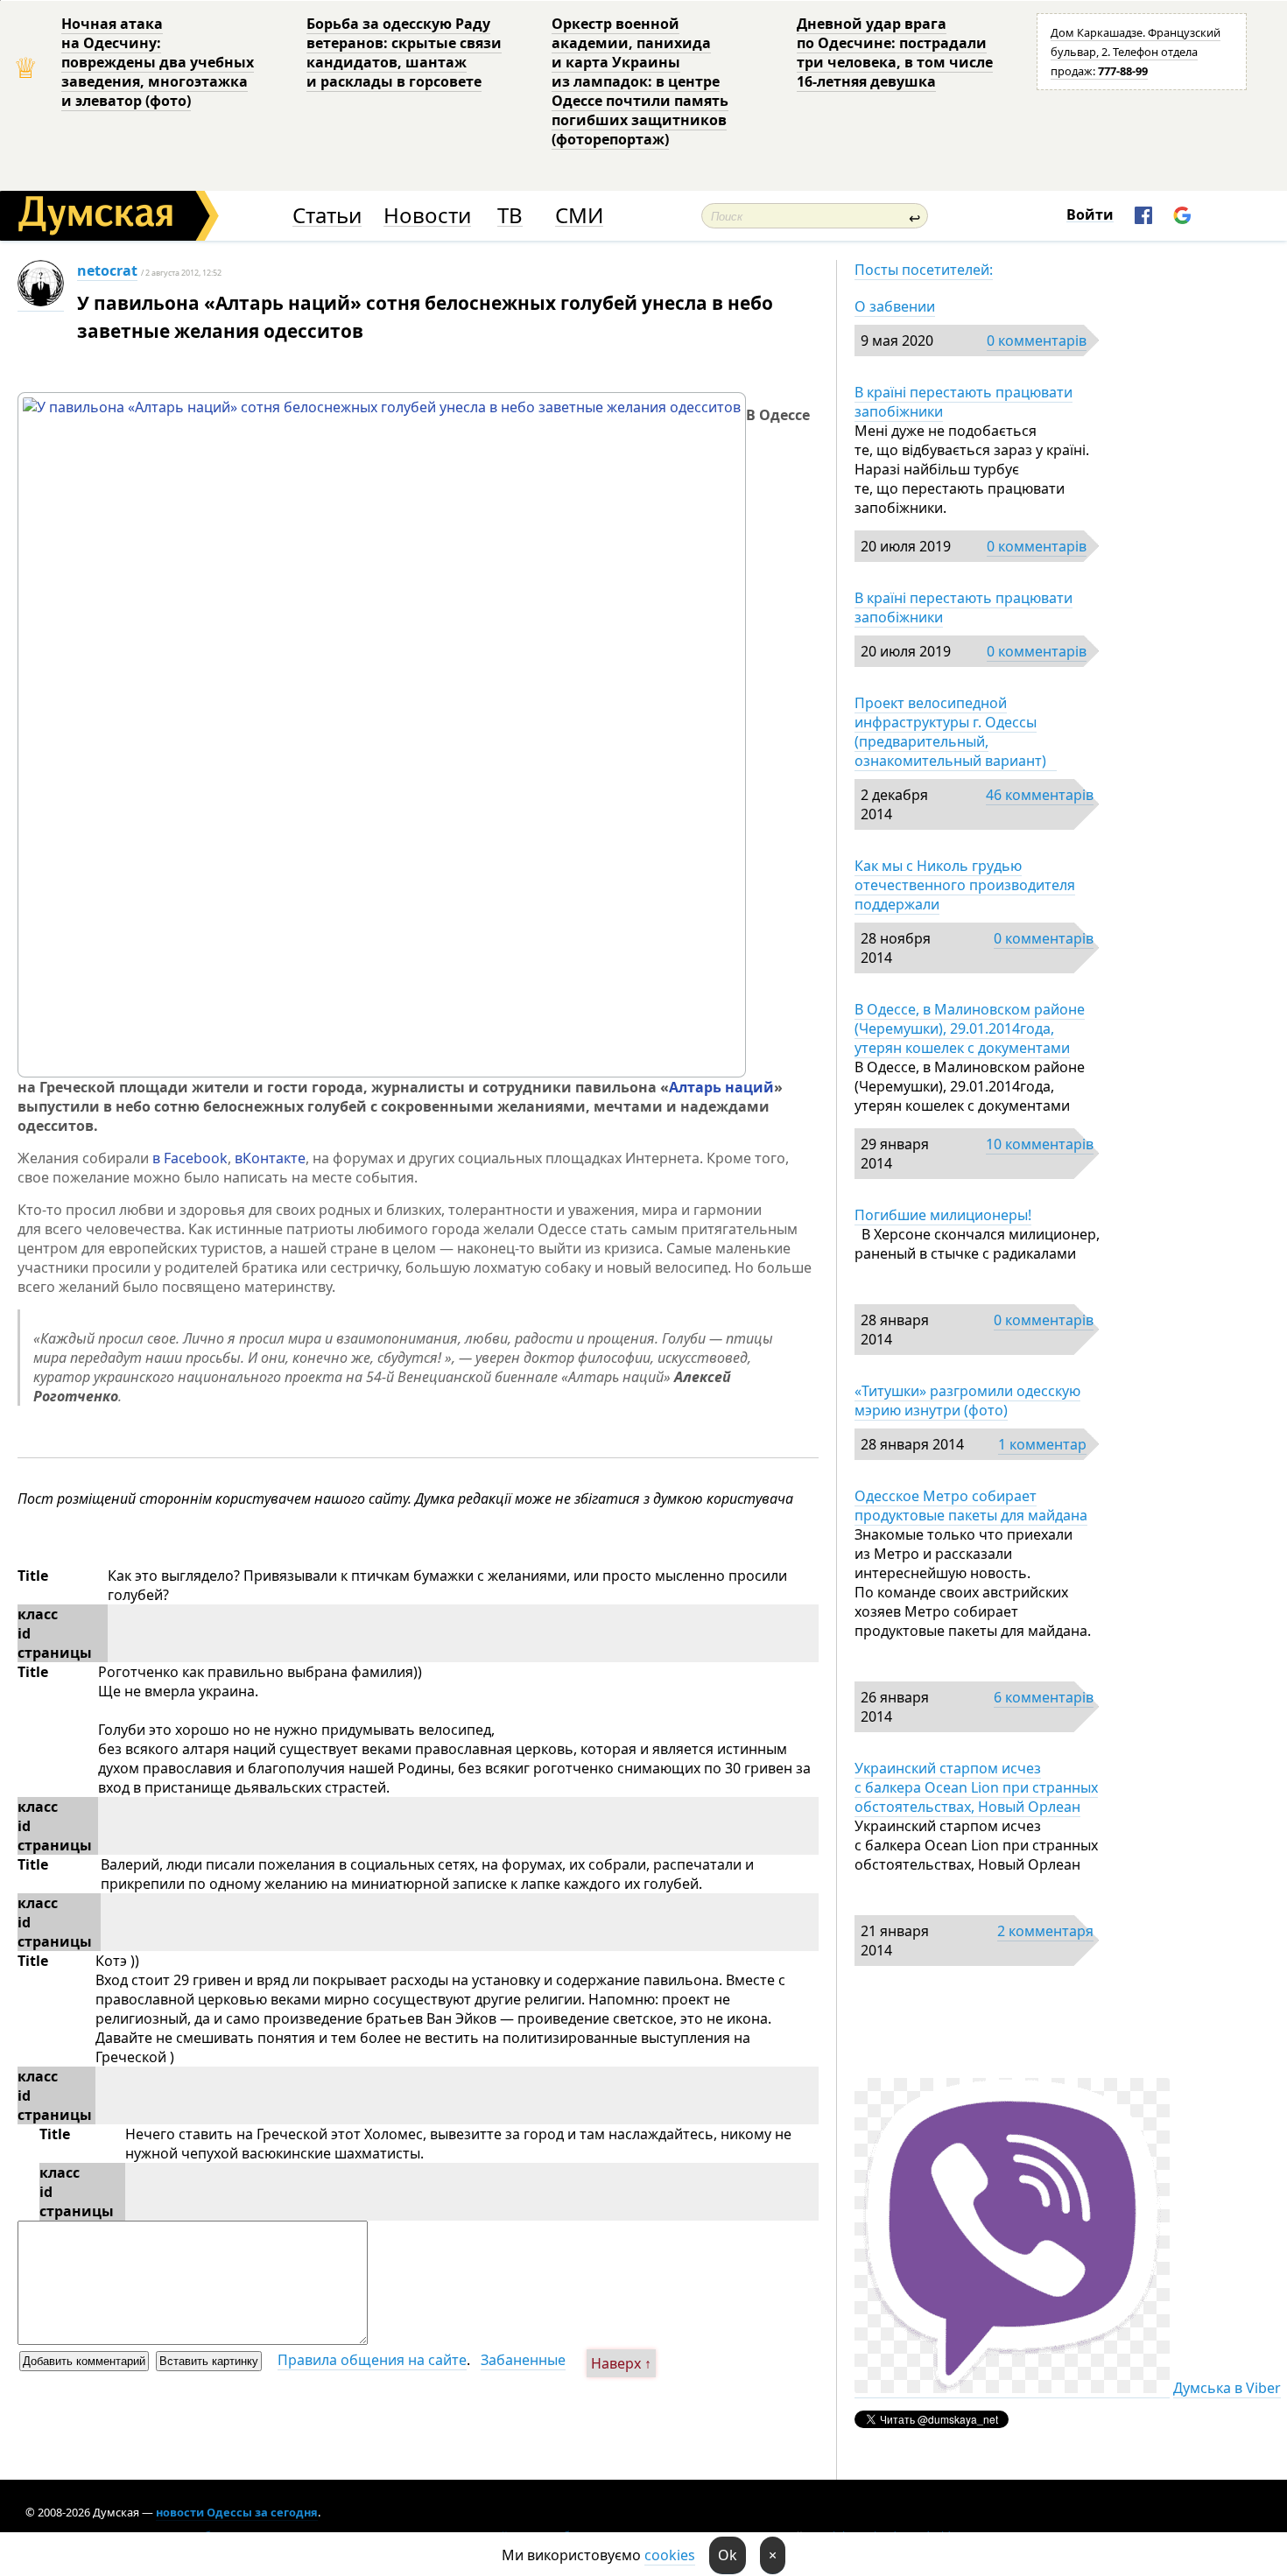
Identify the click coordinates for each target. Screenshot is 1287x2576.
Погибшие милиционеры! (943, 1215)
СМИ (579, 216)
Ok (728, 2555)
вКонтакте (270, 1158)
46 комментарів (1040, 795)
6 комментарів (1044, 1697)
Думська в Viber (1227, 2388)
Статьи (327, 216)
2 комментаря (1045, 1931)
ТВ (510, 216)
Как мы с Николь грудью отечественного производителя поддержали (965, 885)
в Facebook (190, 1158)
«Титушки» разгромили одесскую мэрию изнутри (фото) (967, 1400)
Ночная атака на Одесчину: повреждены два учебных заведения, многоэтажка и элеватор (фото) (158, 62)
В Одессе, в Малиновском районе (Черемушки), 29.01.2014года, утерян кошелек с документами (970, 1028)
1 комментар (1042, 1444)
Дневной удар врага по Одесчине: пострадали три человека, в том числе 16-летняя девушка (895, 53)
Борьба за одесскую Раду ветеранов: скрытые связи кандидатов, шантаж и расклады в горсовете (404, 53)
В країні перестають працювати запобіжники (963, 402)
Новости (427, 216)
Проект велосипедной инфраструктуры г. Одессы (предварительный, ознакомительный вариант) (956, 732)
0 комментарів (1037, 340)
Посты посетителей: (924, 270)
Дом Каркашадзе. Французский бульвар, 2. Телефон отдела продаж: (1136, 52)
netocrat (107, 270)
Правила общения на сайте (372, 2360)
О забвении (895, 306)
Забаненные (523, 2360)
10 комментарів (1040, 1144)
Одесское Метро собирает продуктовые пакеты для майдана (971, 1506)
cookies (670, 2555)
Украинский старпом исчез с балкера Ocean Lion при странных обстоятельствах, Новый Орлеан (976, 1787)
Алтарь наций (721, 1087)
